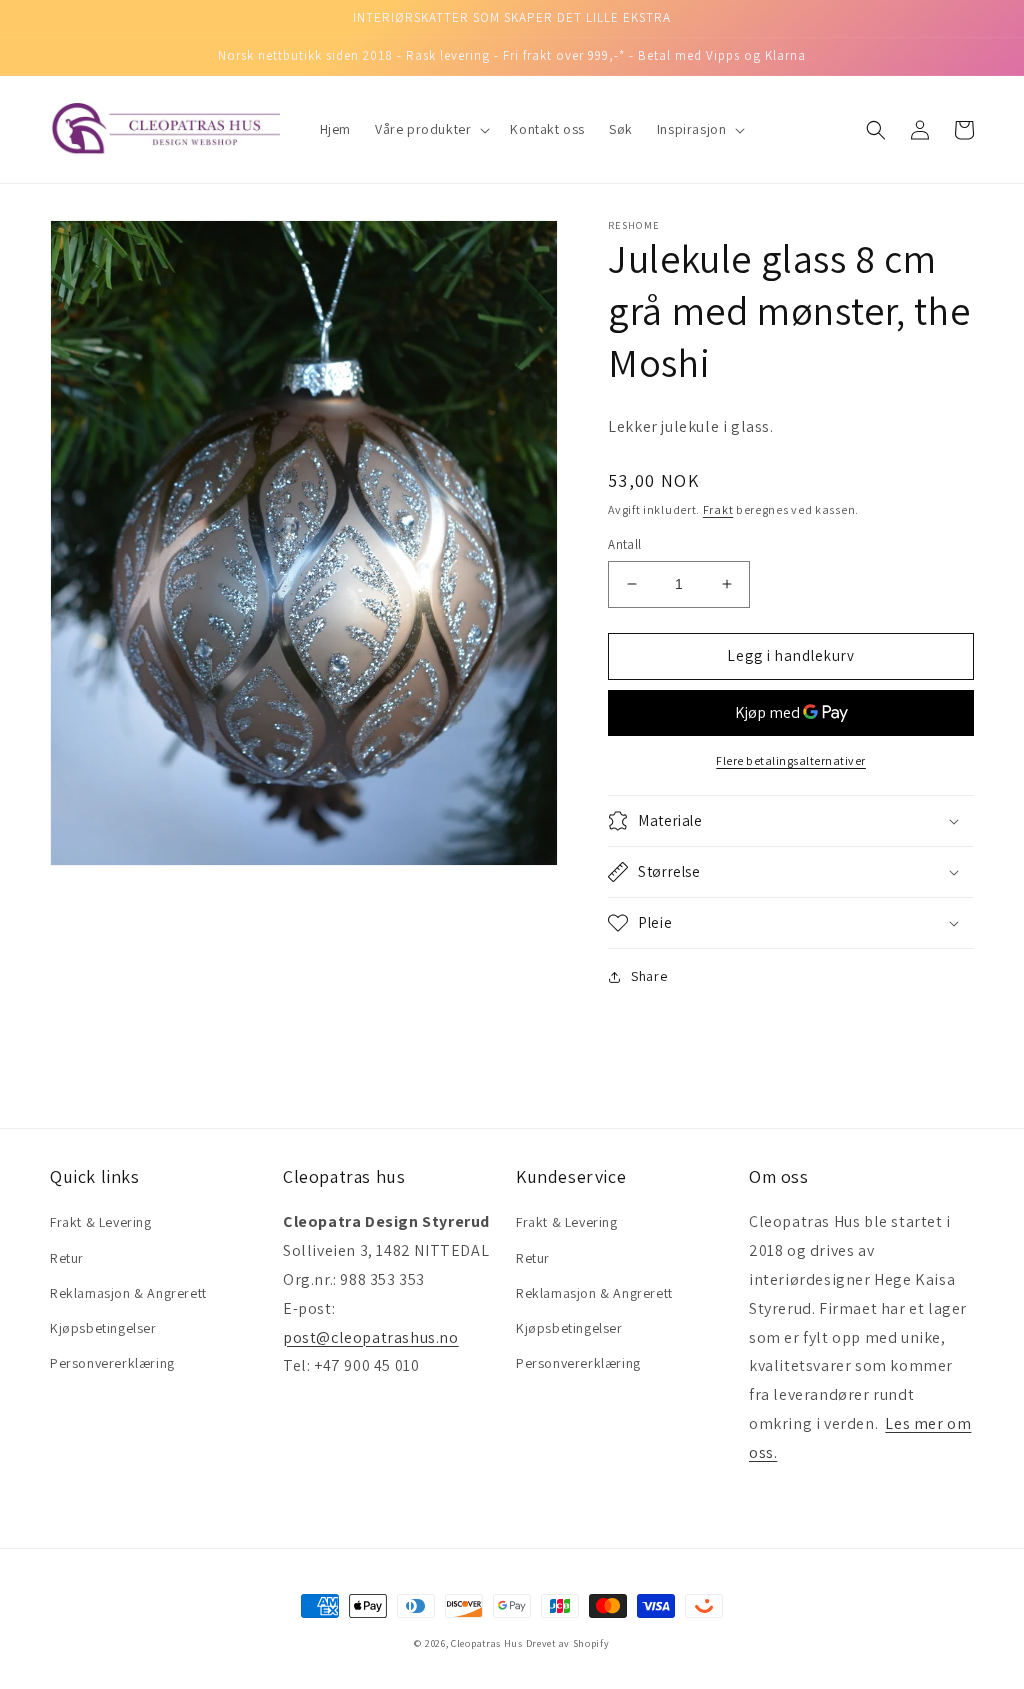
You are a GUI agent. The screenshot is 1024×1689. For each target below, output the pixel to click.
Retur (67, 1258)
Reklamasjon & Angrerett (128, 1293)
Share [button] (649, 976)
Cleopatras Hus (487, 1643)
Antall (624, 544)
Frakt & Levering (101, 1222)
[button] (430, 129)
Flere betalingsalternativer (791, 760)
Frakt (718, 509)
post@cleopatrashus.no (371, 1337)
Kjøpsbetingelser (103, 1328)
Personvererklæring (112, 1363)
